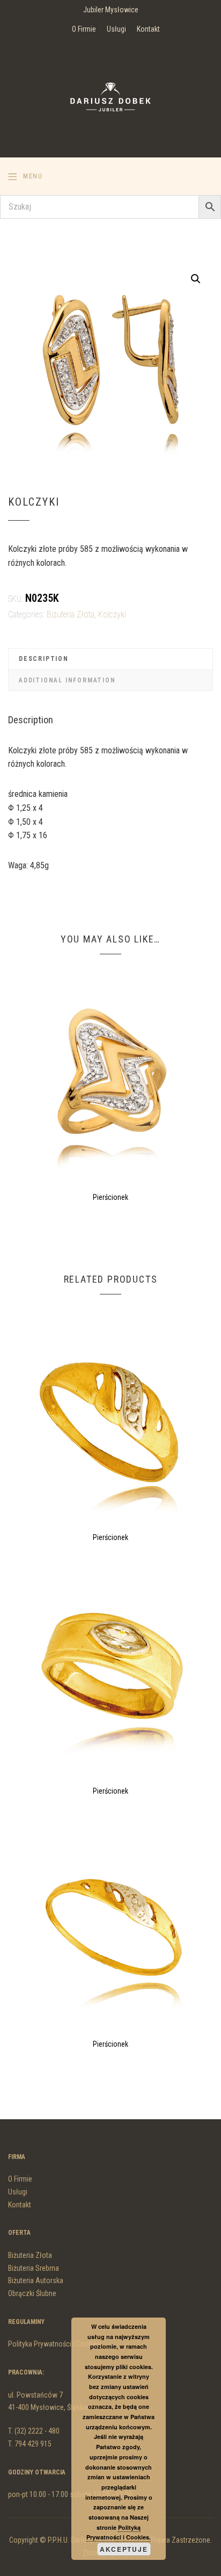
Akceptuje (124, 2549)
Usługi (116, 29)
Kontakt (148, 29)
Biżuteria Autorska (36, 2280)
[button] (196, 279)
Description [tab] (44, 659)
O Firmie (84, 29)
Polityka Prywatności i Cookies (55, 2344)
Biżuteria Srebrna (34, 2268)
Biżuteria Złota (71, 614)
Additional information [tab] (67, 680)
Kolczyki (112, 614)
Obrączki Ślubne (32, 2293)
